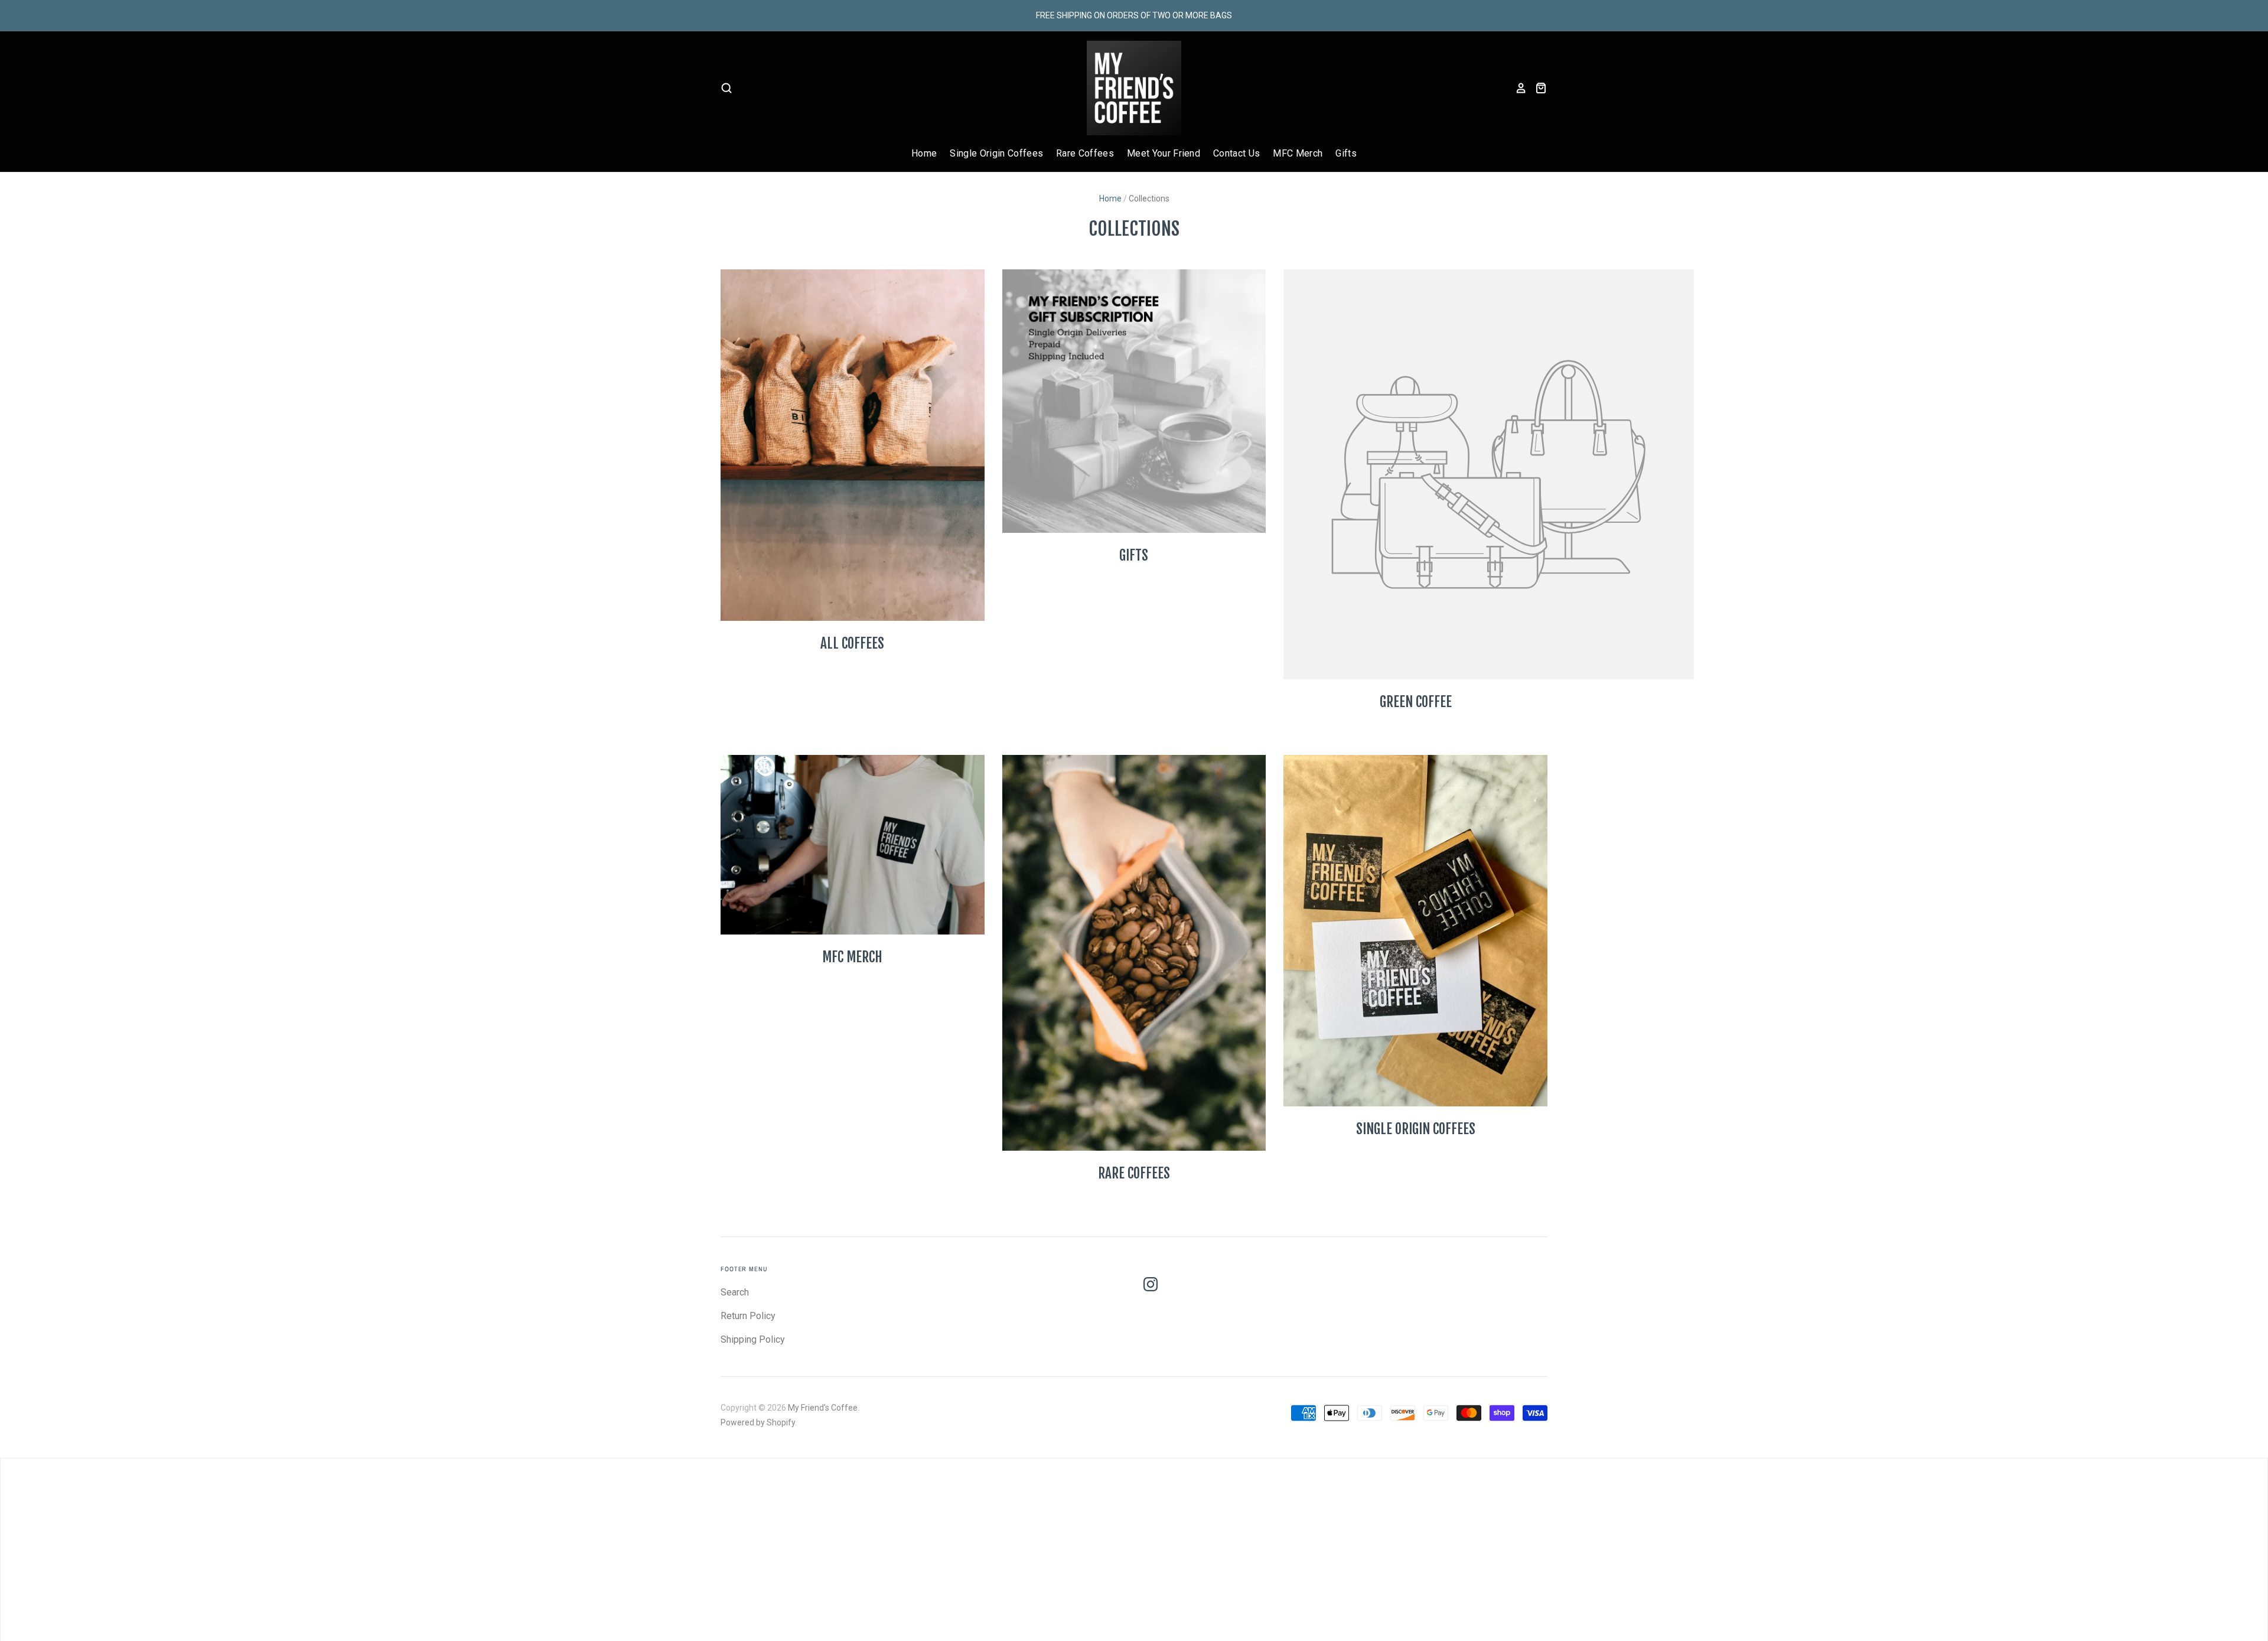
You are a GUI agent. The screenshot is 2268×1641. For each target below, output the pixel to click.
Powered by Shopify (758, 1422)
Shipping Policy (753, 1339)
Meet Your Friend (1164, 153)
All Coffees (852, 644)
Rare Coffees (1085, 153)
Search (735, 1292)
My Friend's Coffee (823, 1408)
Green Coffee (1416, 702)
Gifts (1346, 153)
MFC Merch (1298, 153)
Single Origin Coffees (996, 153)
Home (924, 153)
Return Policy (748, 1316)
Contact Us (1236, 153)
